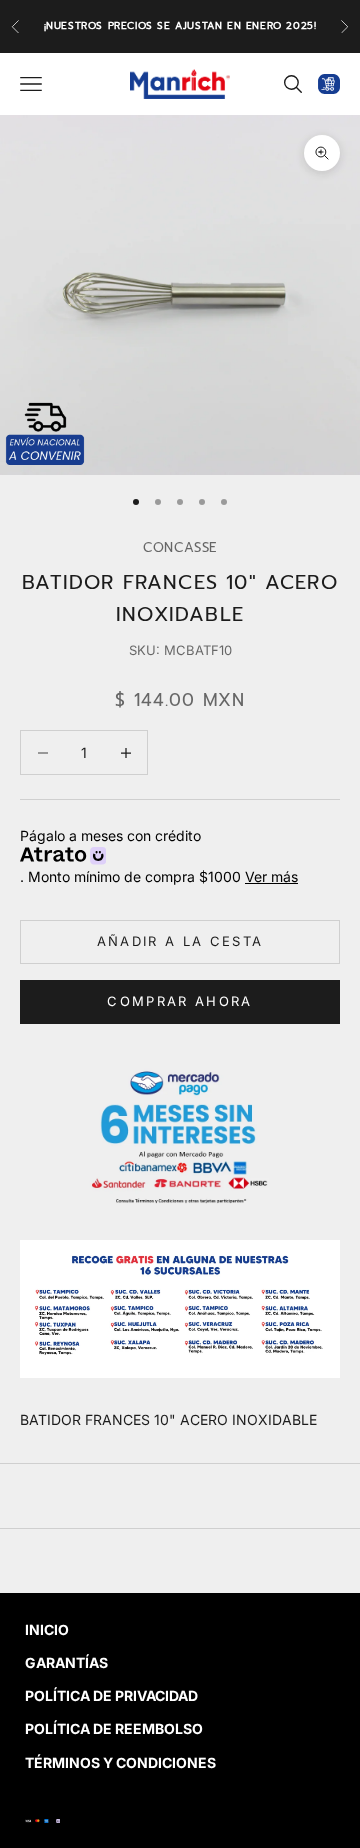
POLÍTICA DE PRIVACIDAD (111, 1695)
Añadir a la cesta (180, 941)
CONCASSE (180, 548)
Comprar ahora (179, 1001)
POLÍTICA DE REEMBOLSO (114, 1728)
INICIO (47, 1629)
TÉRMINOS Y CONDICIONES (120, 1762)
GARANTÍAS (66, 1662)
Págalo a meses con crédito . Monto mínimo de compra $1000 (159, 856)
